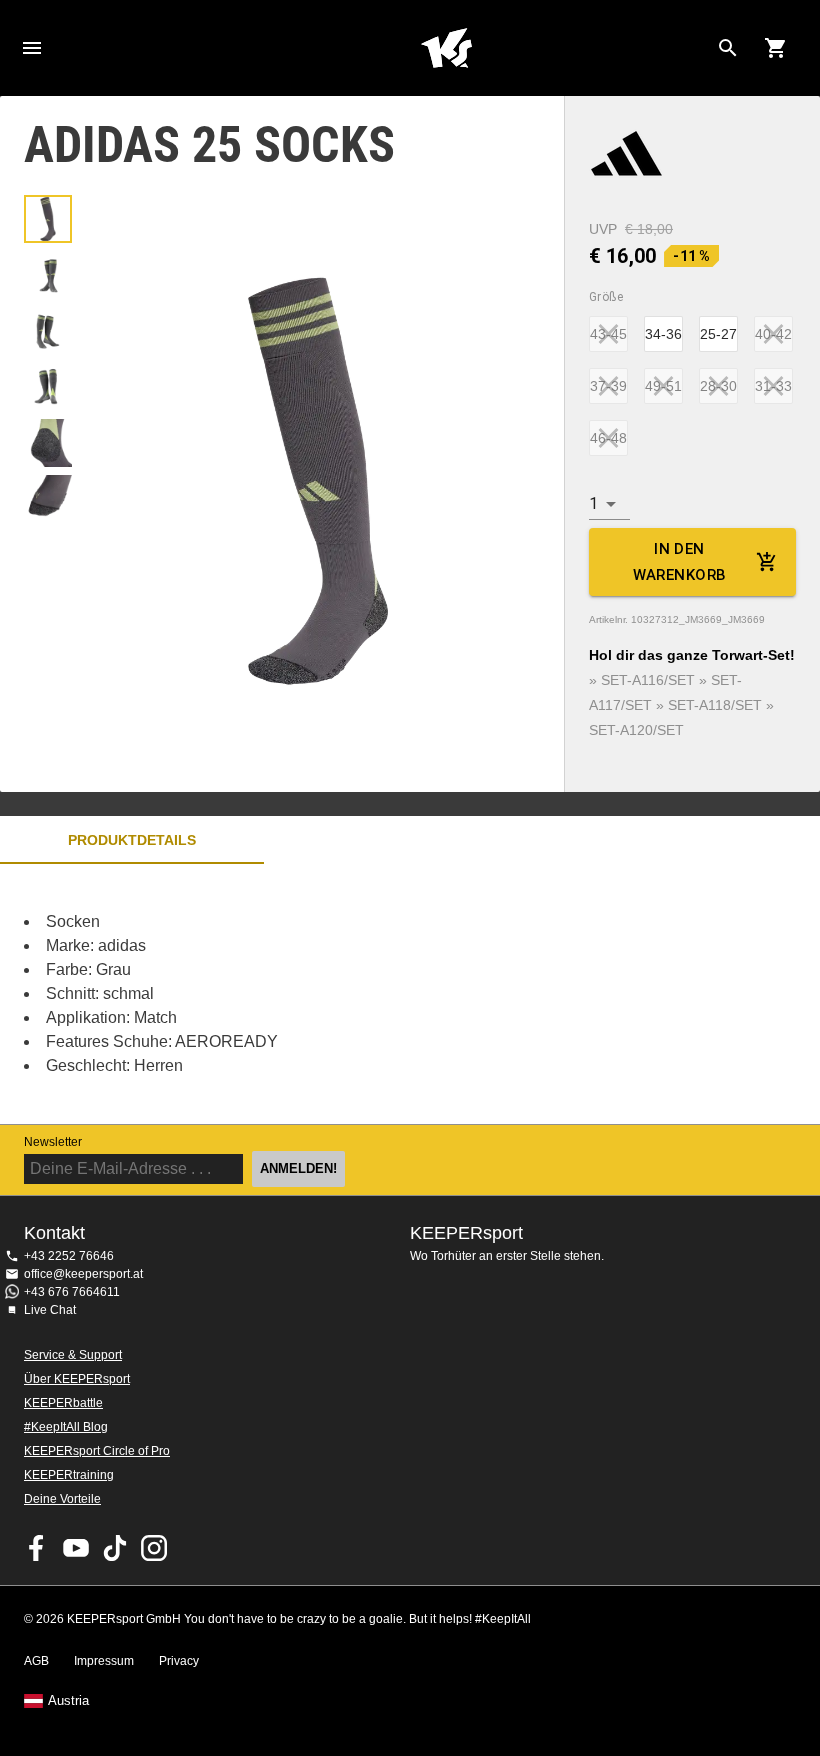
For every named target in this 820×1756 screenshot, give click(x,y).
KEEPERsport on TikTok (115, 1548)
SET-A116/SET (648, 680)
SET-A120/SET (636, 730)
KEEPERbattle (63, 1403)
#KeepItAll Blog (66, 1427)
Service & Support (73, 1355)
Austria (68, 1701)
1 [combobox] (593, 503)
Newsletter (53, 1142)
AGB (36, 1661)
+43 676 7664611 (72, 1292)
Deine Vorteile (62, 1499)
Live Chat (50, 1310)
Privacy (179, 1661)
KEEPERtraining (69, 1475)
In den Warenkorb (680, 562)
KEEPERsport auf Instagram (154, 1548)
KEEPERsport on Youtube (76, 1548)
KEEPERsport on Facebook (37, 1548)
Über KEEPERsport (77, 1379)
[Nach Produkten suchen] (728, 48)
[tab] (48, 219)
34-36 (663, 334)
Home (446, 48)
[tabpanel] (350, 994)
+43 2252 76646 (69, 1256)
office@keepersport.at (83, 1274)
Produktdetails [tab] (132, 840)
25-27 (718, 334)
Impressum (104, 1661)
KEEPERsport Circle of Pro (97, 1451)
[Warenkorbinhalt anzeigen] (776, 48)
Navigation (32, 48)
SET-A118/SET (715, 705)
